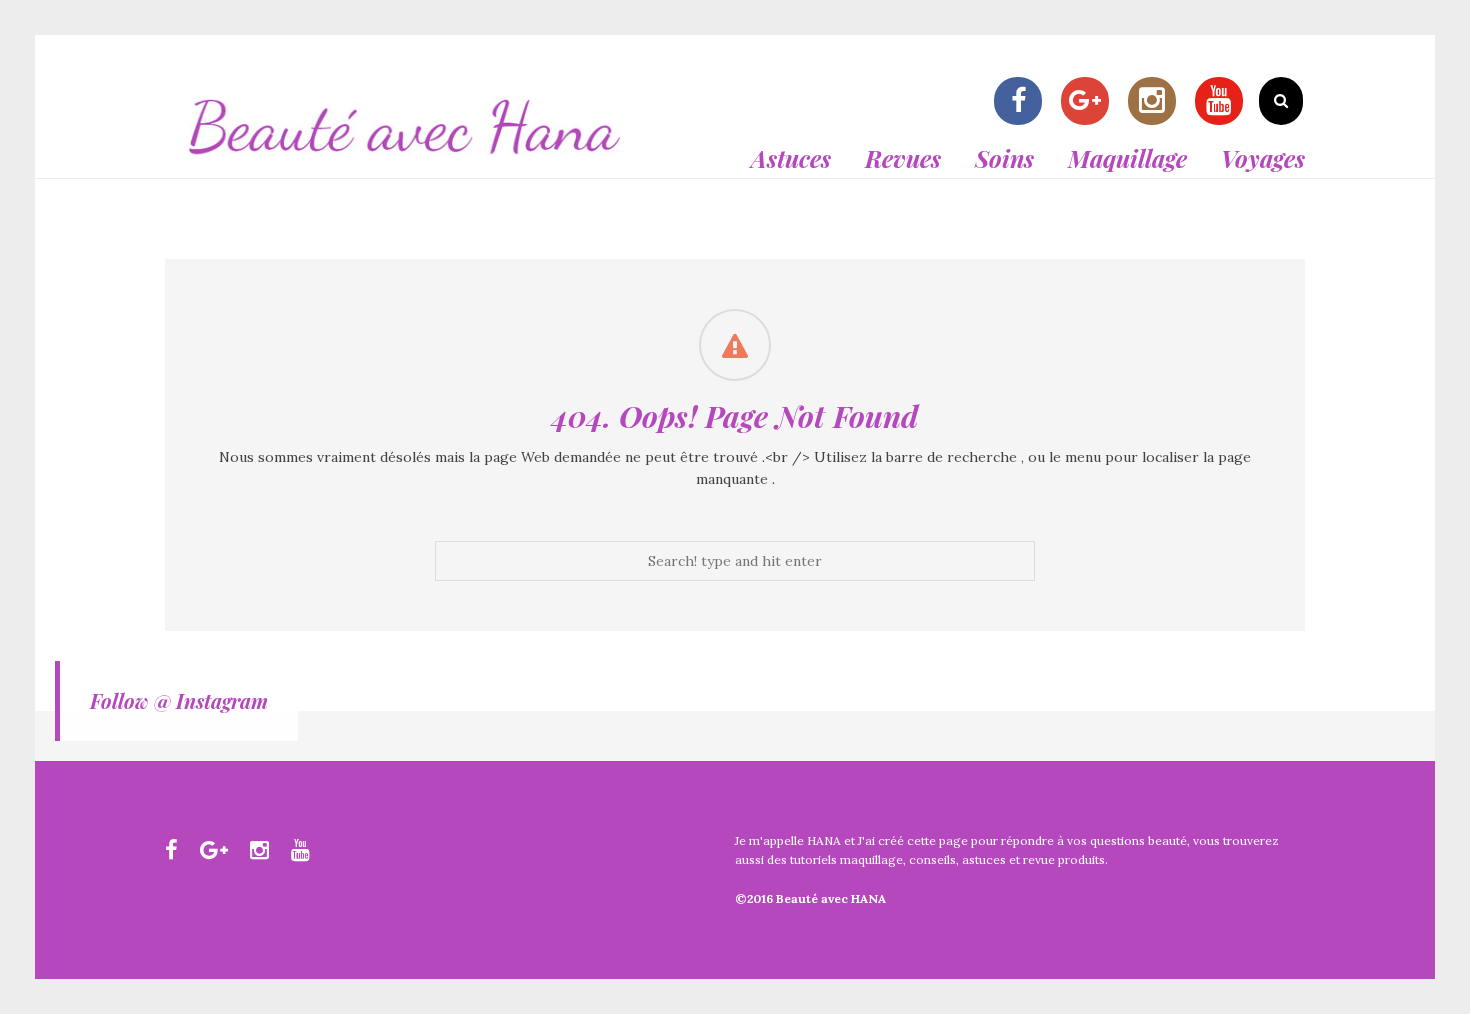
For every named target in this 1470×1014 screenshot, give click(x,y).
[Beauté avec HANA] (405, 166)
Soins (1004, 158)
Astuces (791, 158)
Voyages (1263, 158)
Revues (903, 158)
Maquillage (1127, 158)
